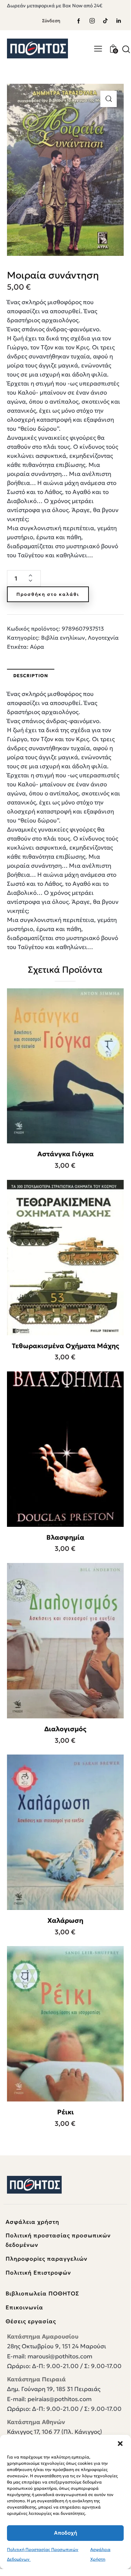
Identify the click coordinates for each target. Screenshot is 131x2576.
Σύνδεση (51, 21)
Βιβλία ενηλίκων (63, 638)
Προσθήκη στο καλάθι (48, 594)
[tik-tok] (105, 21)
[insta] (92, 21)
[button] (120, 2444)
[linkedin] (118, 21)
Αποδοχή (65, 2533)
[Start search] (126, 49)
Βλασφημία (65, 1537)
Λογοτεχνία (103, 638)
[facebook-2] (79, 21)
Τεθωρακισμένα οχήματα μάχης (65, 1346)
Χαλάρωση (65, 1920)
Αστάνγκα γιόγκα (65, 1154)
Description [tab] (31, 676)
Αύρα (37, 647)
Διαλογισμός (65, 1729)
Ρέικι (65, 2112)
